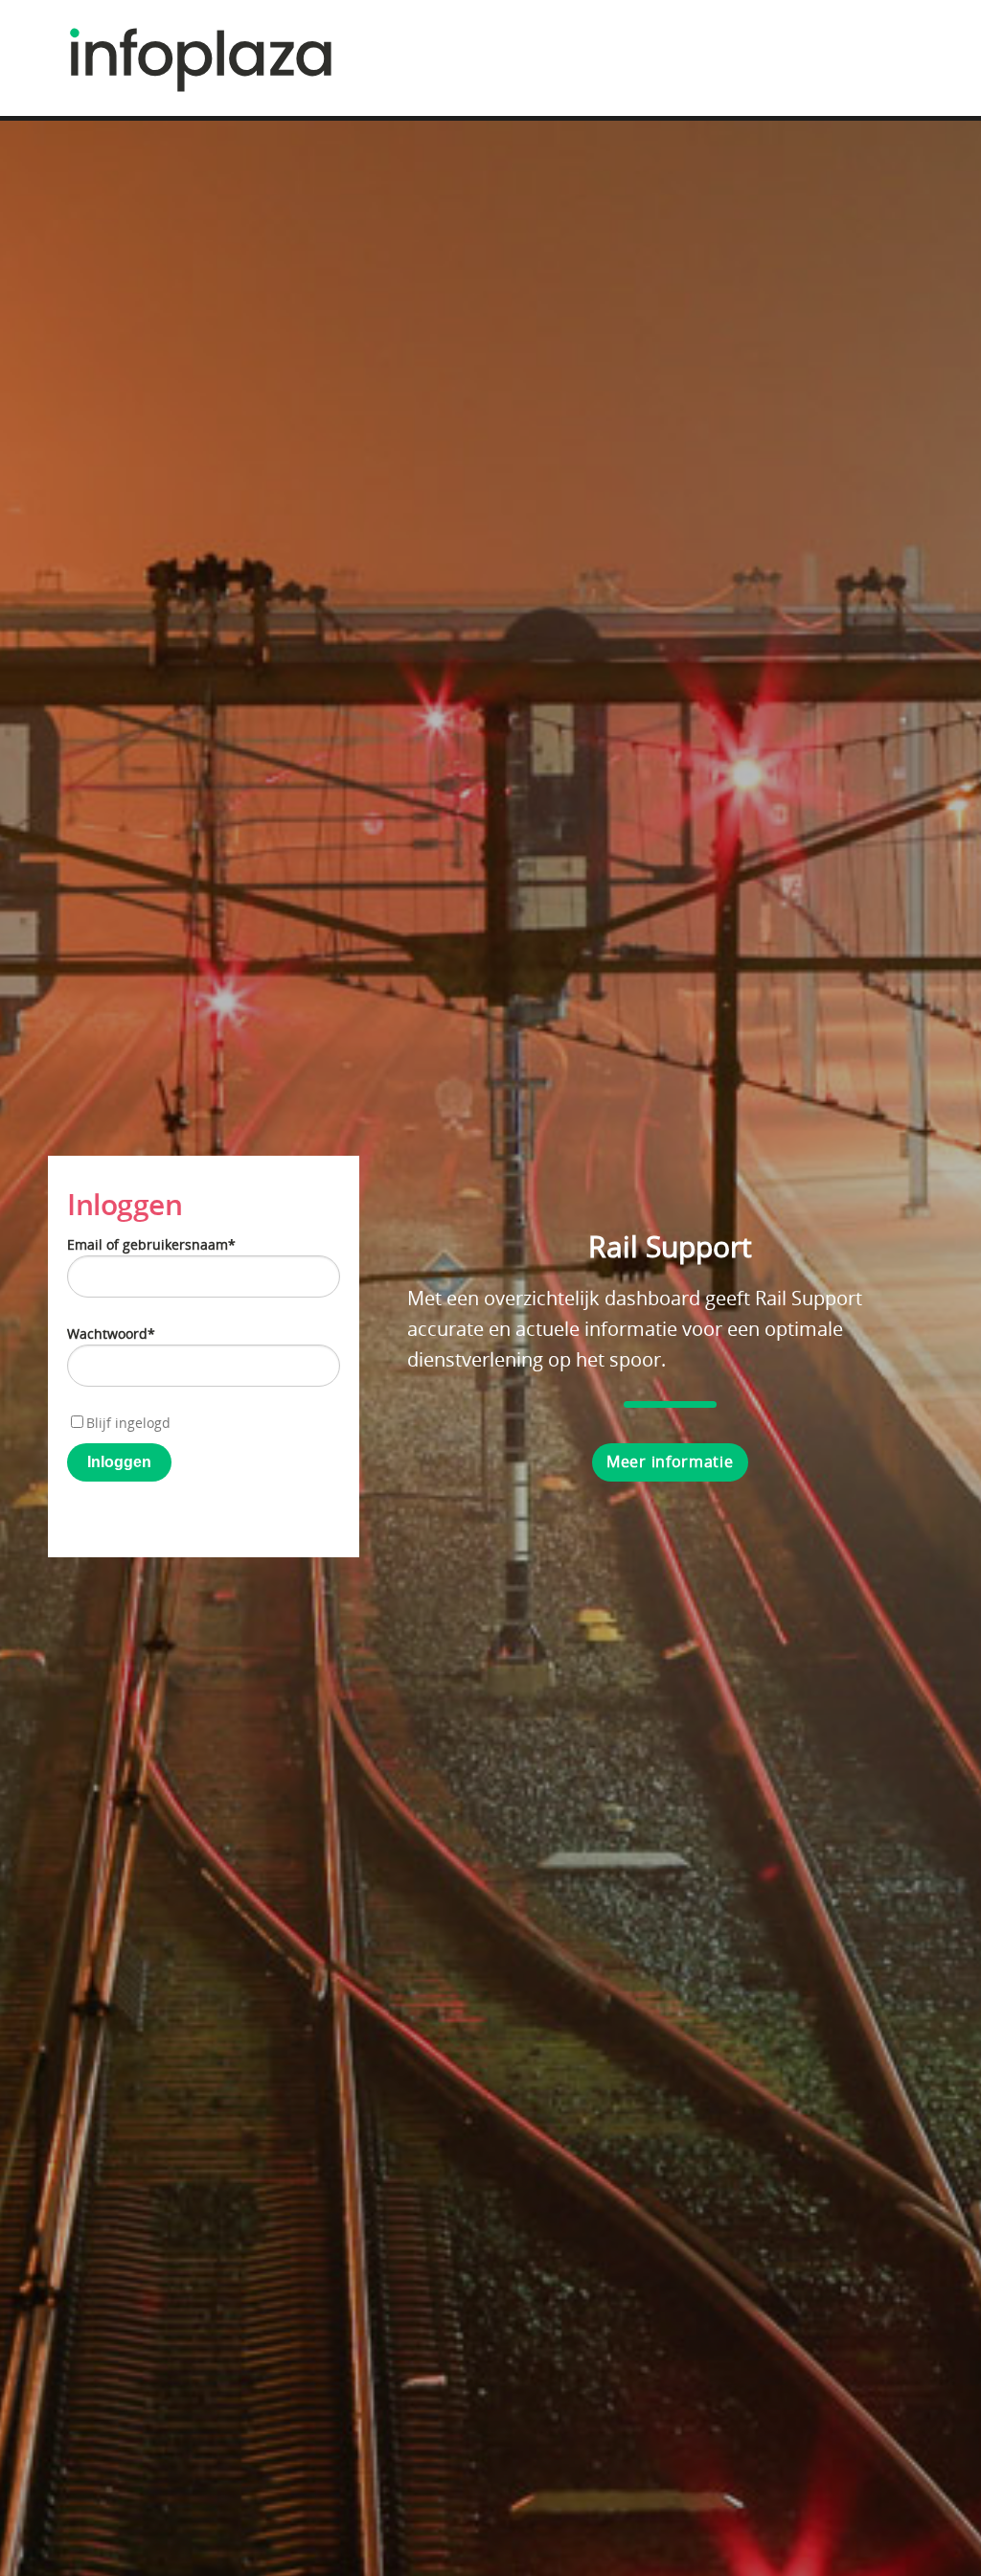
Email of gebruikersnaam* (151, 1244)
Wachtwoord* (111, 1334)
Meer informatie (670, 1461)
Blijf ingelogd (128, 1423)
